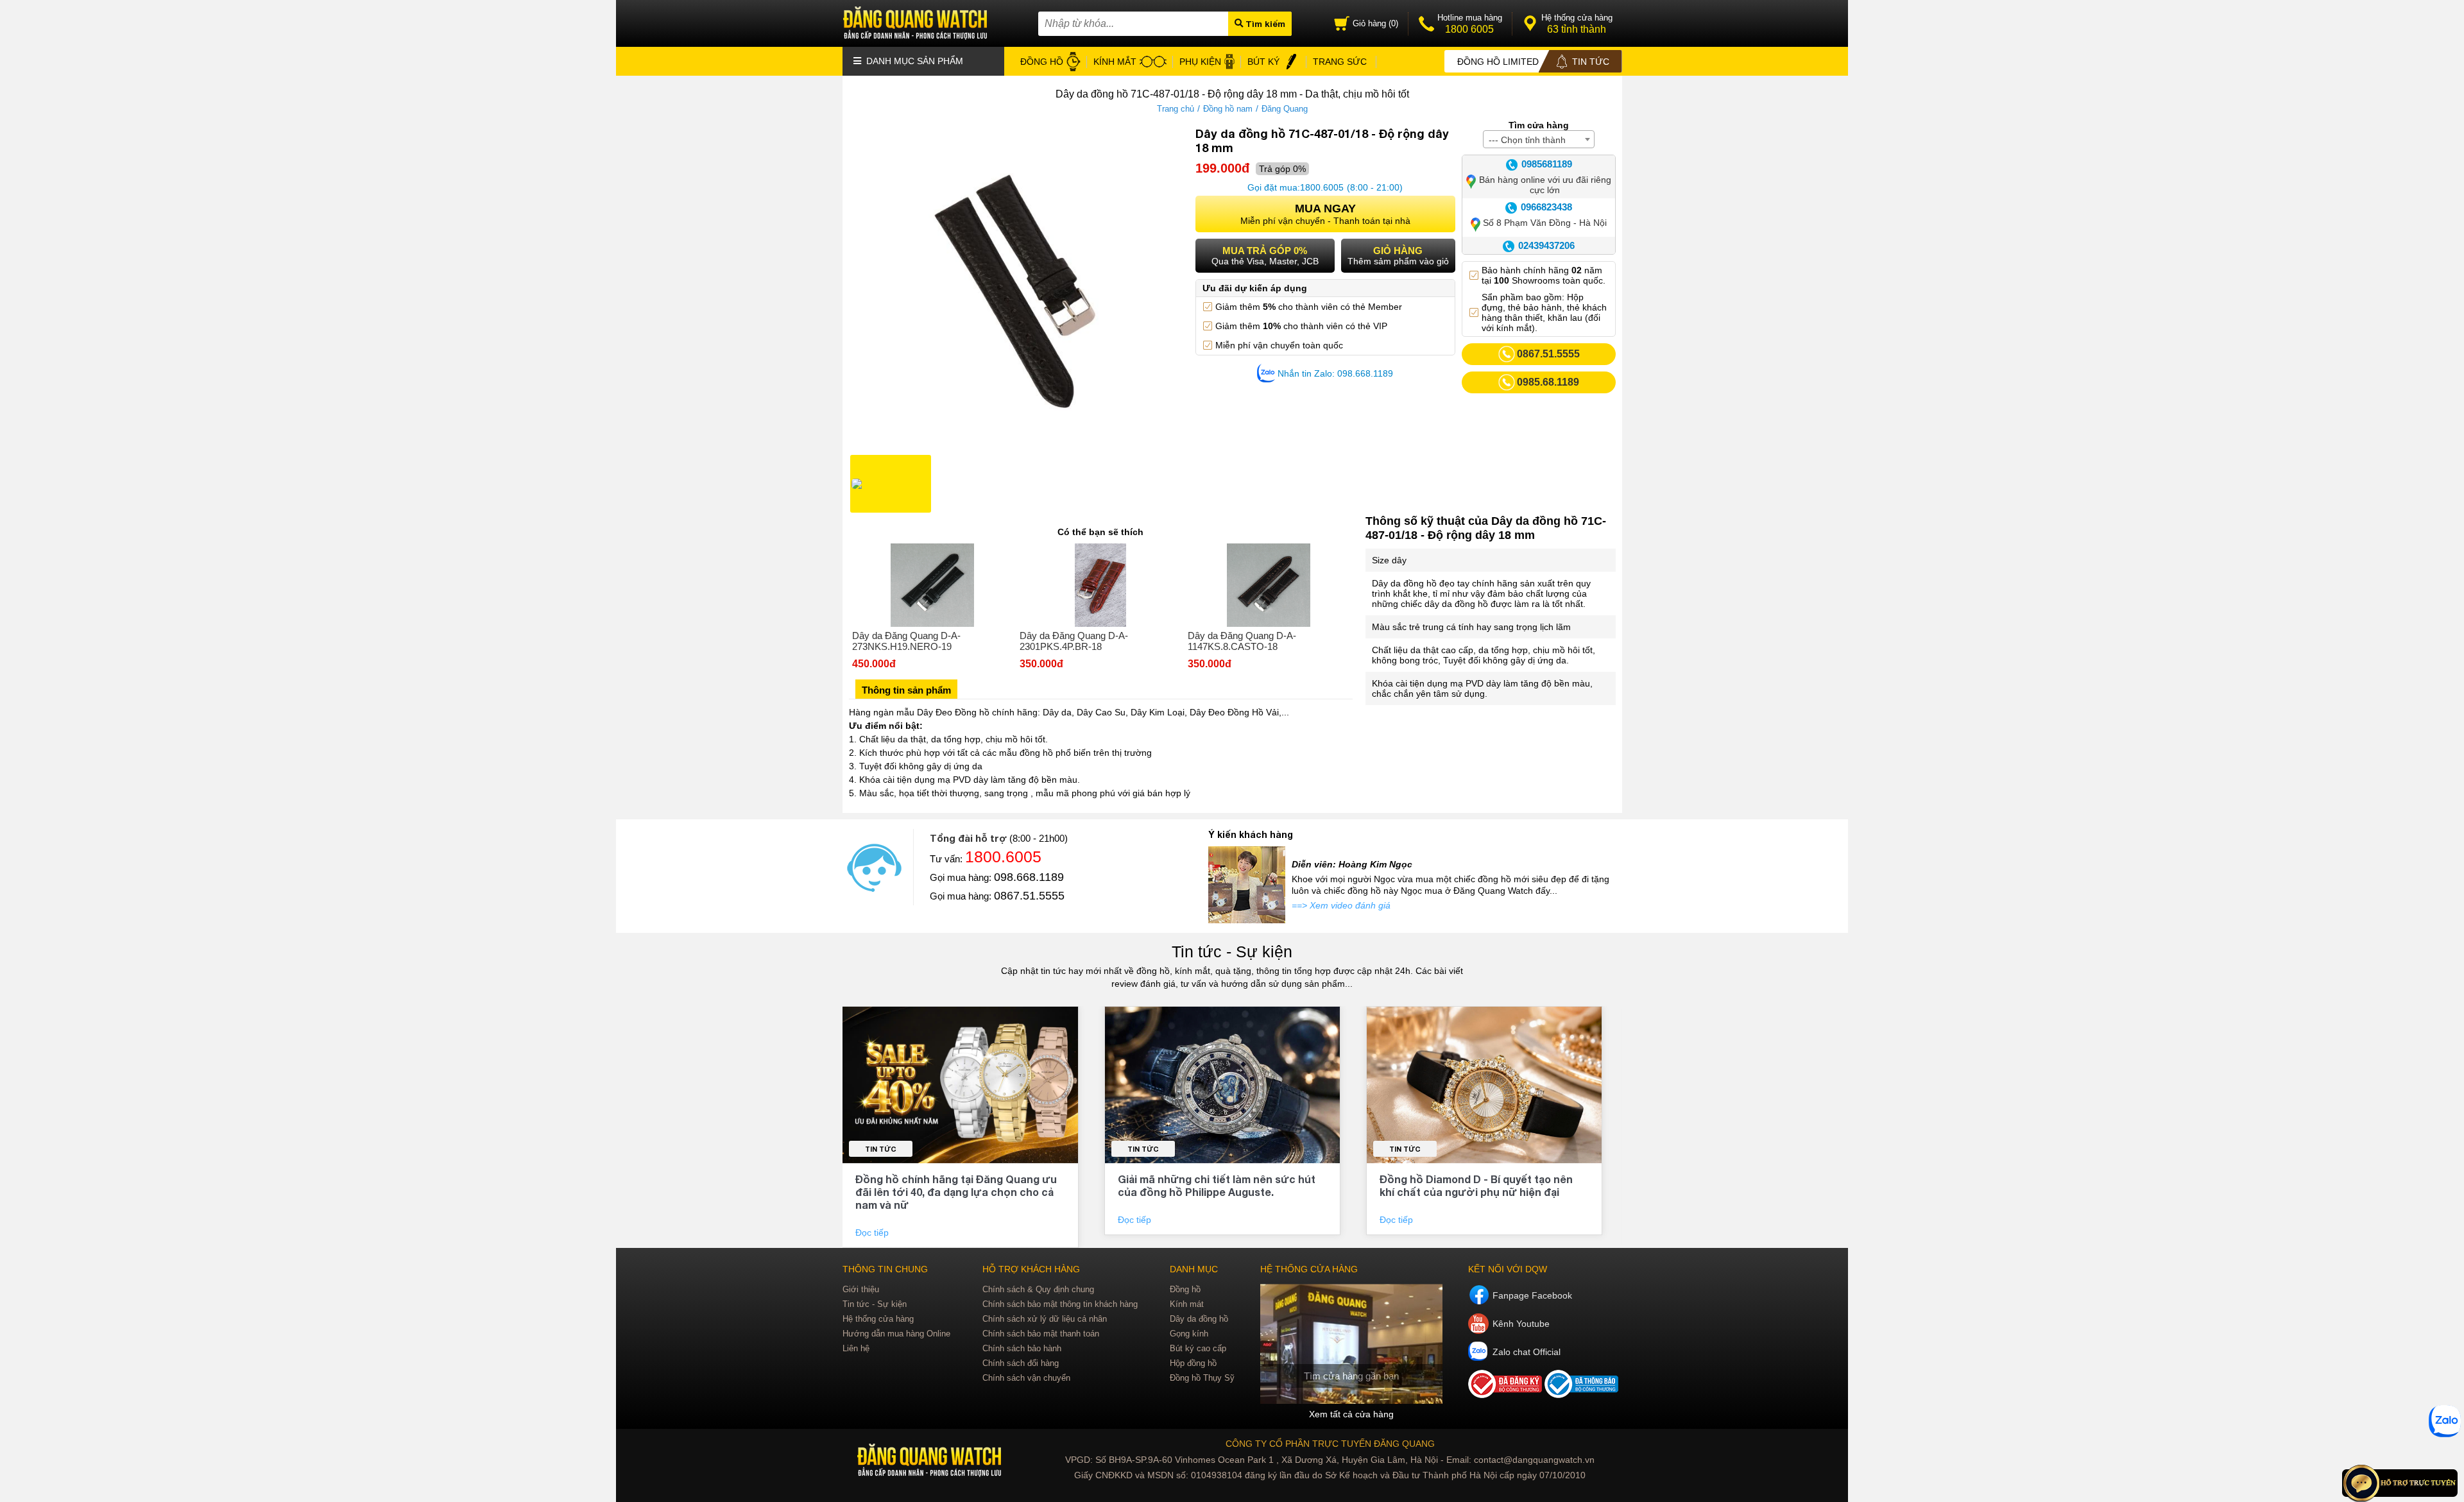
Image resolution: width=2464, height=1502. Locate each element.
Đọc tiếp (873, 1233)
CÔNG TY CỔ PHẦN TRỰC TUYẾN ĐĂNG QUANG (1330, 1444)
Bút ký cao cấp (1198, 1348)
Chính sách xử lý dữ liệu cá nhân (1045, 1319)
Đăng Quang (1285, 109)
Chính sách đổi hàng (1021, 1363)
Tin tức (881, 1149)
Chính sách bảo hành (1022, 1348)
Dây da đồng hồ (1199, 1319)
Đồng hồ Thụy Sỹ (1202, 1378)
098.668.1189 (1029, 877)
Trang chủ (1176, 109)
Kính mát (1187, 1304)
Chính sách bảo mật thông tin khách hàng (1060, 1304)
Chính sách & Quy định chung (1038, 1289)
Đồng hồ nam (1228, 109)
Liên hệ (856, 1348)
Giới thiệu (861, 1289)
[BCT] (1506, 1395)
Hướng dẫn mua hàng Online (896, 1334)
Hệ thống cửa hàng (878, 1319)
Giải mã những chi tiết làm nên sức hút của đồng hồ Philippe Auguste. (1217, 1185)
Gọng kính (1189, 1334)
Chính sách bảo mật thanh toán (1041, 1334)
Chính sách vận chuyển (1026, 1378)
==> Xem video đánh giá (1341, 905)
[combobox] (1539, 139)
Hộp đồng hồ (1193, 1363)
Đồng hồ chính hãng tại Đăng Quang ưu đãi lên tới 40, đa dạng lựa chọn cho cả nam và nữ (956, 1192)
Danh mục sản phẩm (913, 61)
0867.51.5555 (1029, 896)
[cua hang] (1351, 1344)
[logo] (931, 1461)
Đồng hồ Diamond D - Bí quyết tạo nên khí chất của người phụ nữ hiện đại (1476, 1185)
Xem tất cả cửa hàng (1351, 1414)
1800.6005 (1322, 187)
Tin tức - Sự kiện (1232, 952)
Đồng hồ (1185, 1289)
